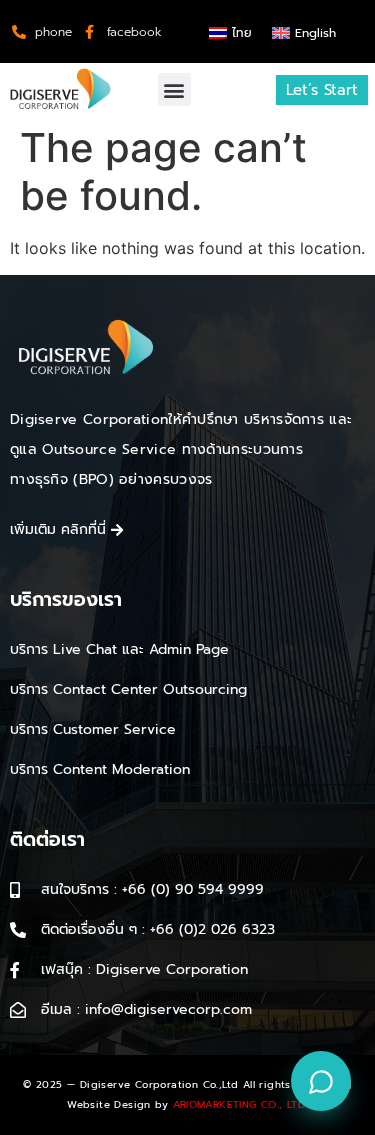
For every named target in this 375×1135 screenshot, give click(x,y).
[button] (174, 89)
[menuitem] (230, 33)
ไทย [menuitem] (242, 33)
